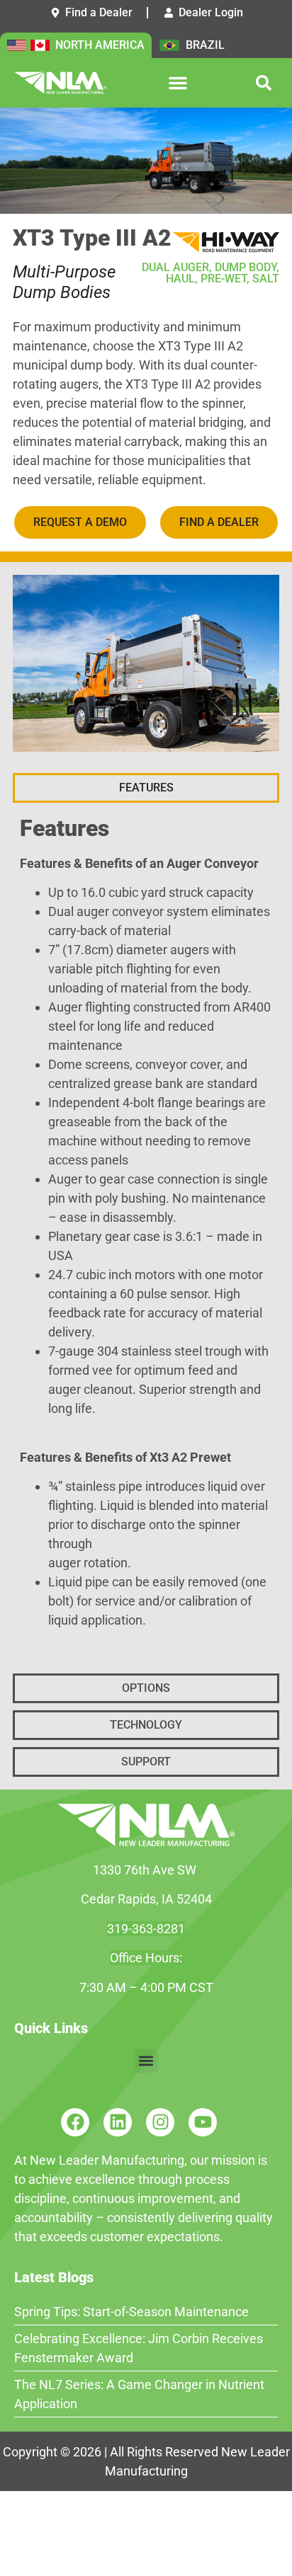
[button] (178, 83)
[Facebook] (75, 2122)
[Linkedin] (118, 2122)
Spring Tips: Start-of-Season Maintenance (131, 2312)
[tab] (146, 788)
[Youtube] (203, 2122)
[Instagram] (160, 2122)
